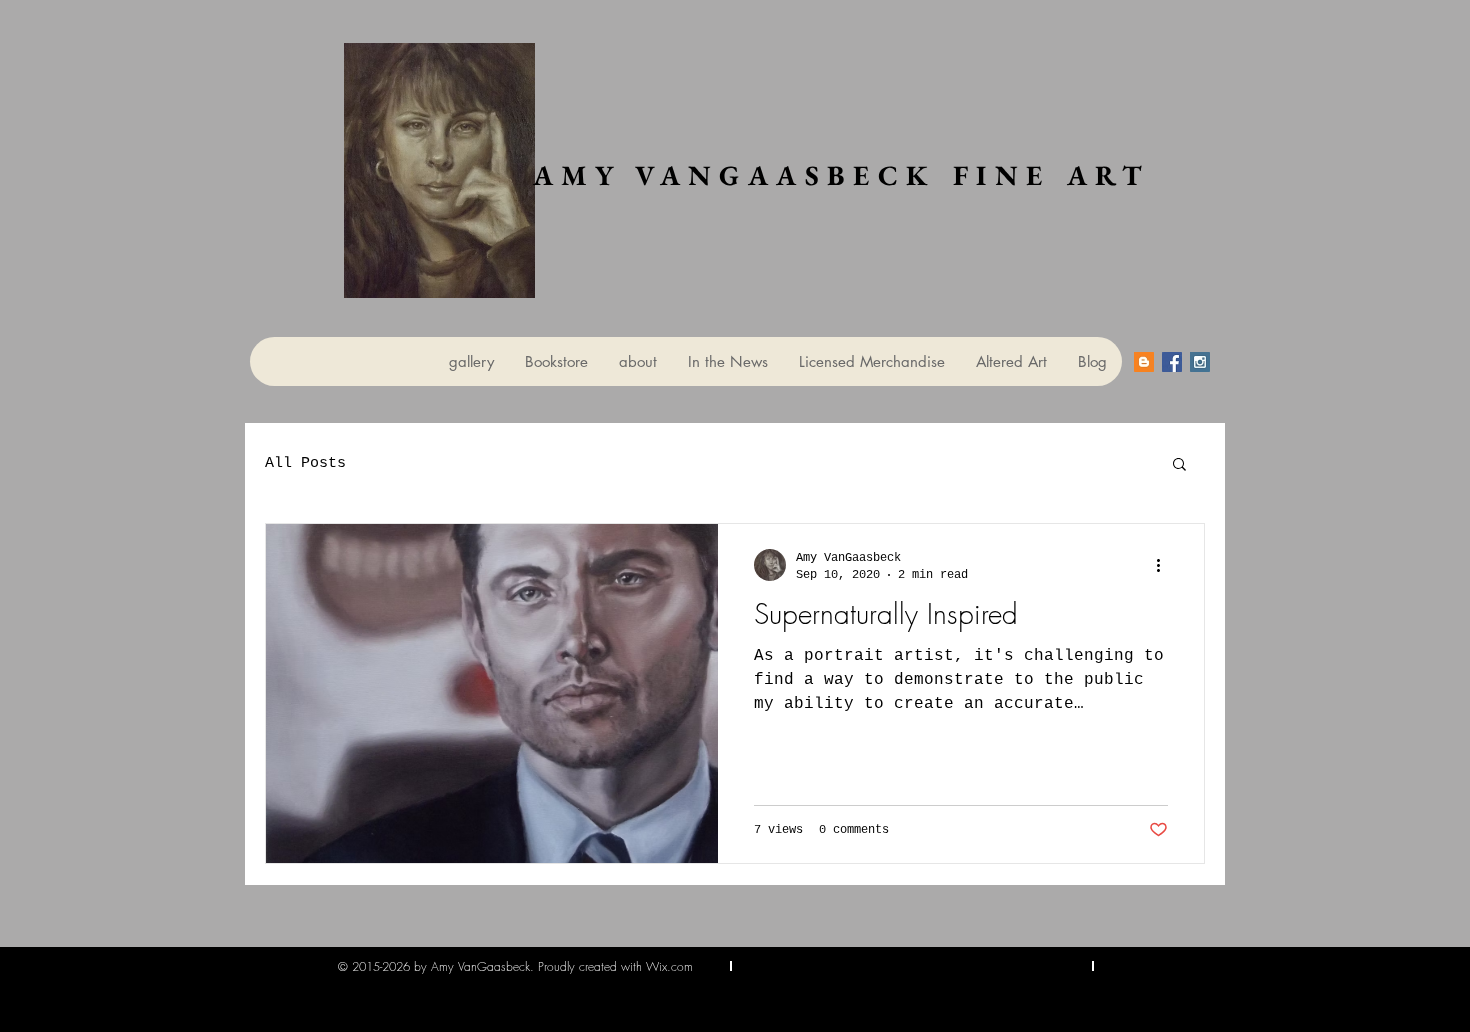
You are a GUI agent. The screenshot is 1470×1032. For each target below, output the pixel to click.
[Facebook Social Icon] (1172, 362)
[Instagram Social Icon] (1200, 362)
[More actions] (1165, 565)
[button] (1179, 465)
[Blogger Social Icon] (1144, 362)
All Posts (305, 463)
